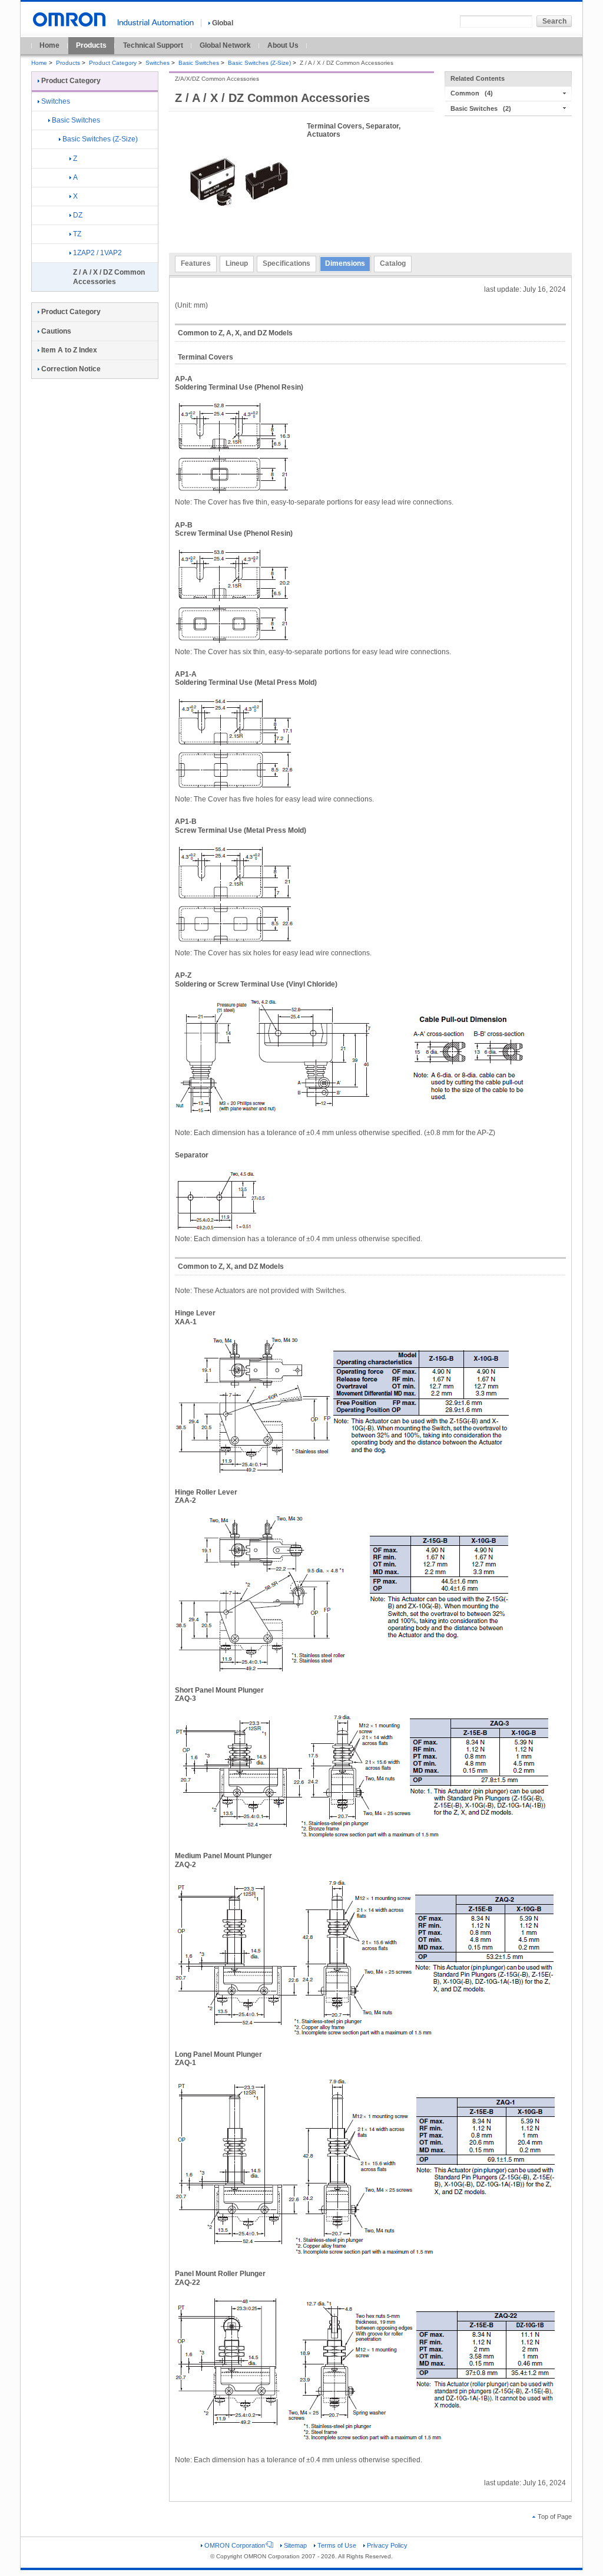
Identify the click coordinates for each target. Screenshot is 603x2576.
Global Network (225, 45)
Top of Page (555, 2516)
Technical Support (153, 45)
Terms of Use (337, 2545)
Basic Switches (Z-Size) (259, 63)
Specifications (286, 263)
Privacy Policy (387, 2545)
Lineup (237, 263)
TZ (77, 234)
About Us (283, 45)
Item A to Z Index (69, 350)
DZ (78, 215)
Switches (158, 63)
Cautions (56, 331)
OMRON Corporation (235, 2545)
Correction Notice (71, 369)
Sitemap (295, 2545)
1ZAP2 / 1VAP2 (97, 253)
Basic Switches (199, 63)
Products (91, 45)
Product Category (113, 63)
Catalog (393, 263)
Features (196, 263)
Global (223, 23)
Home (49, 45)
